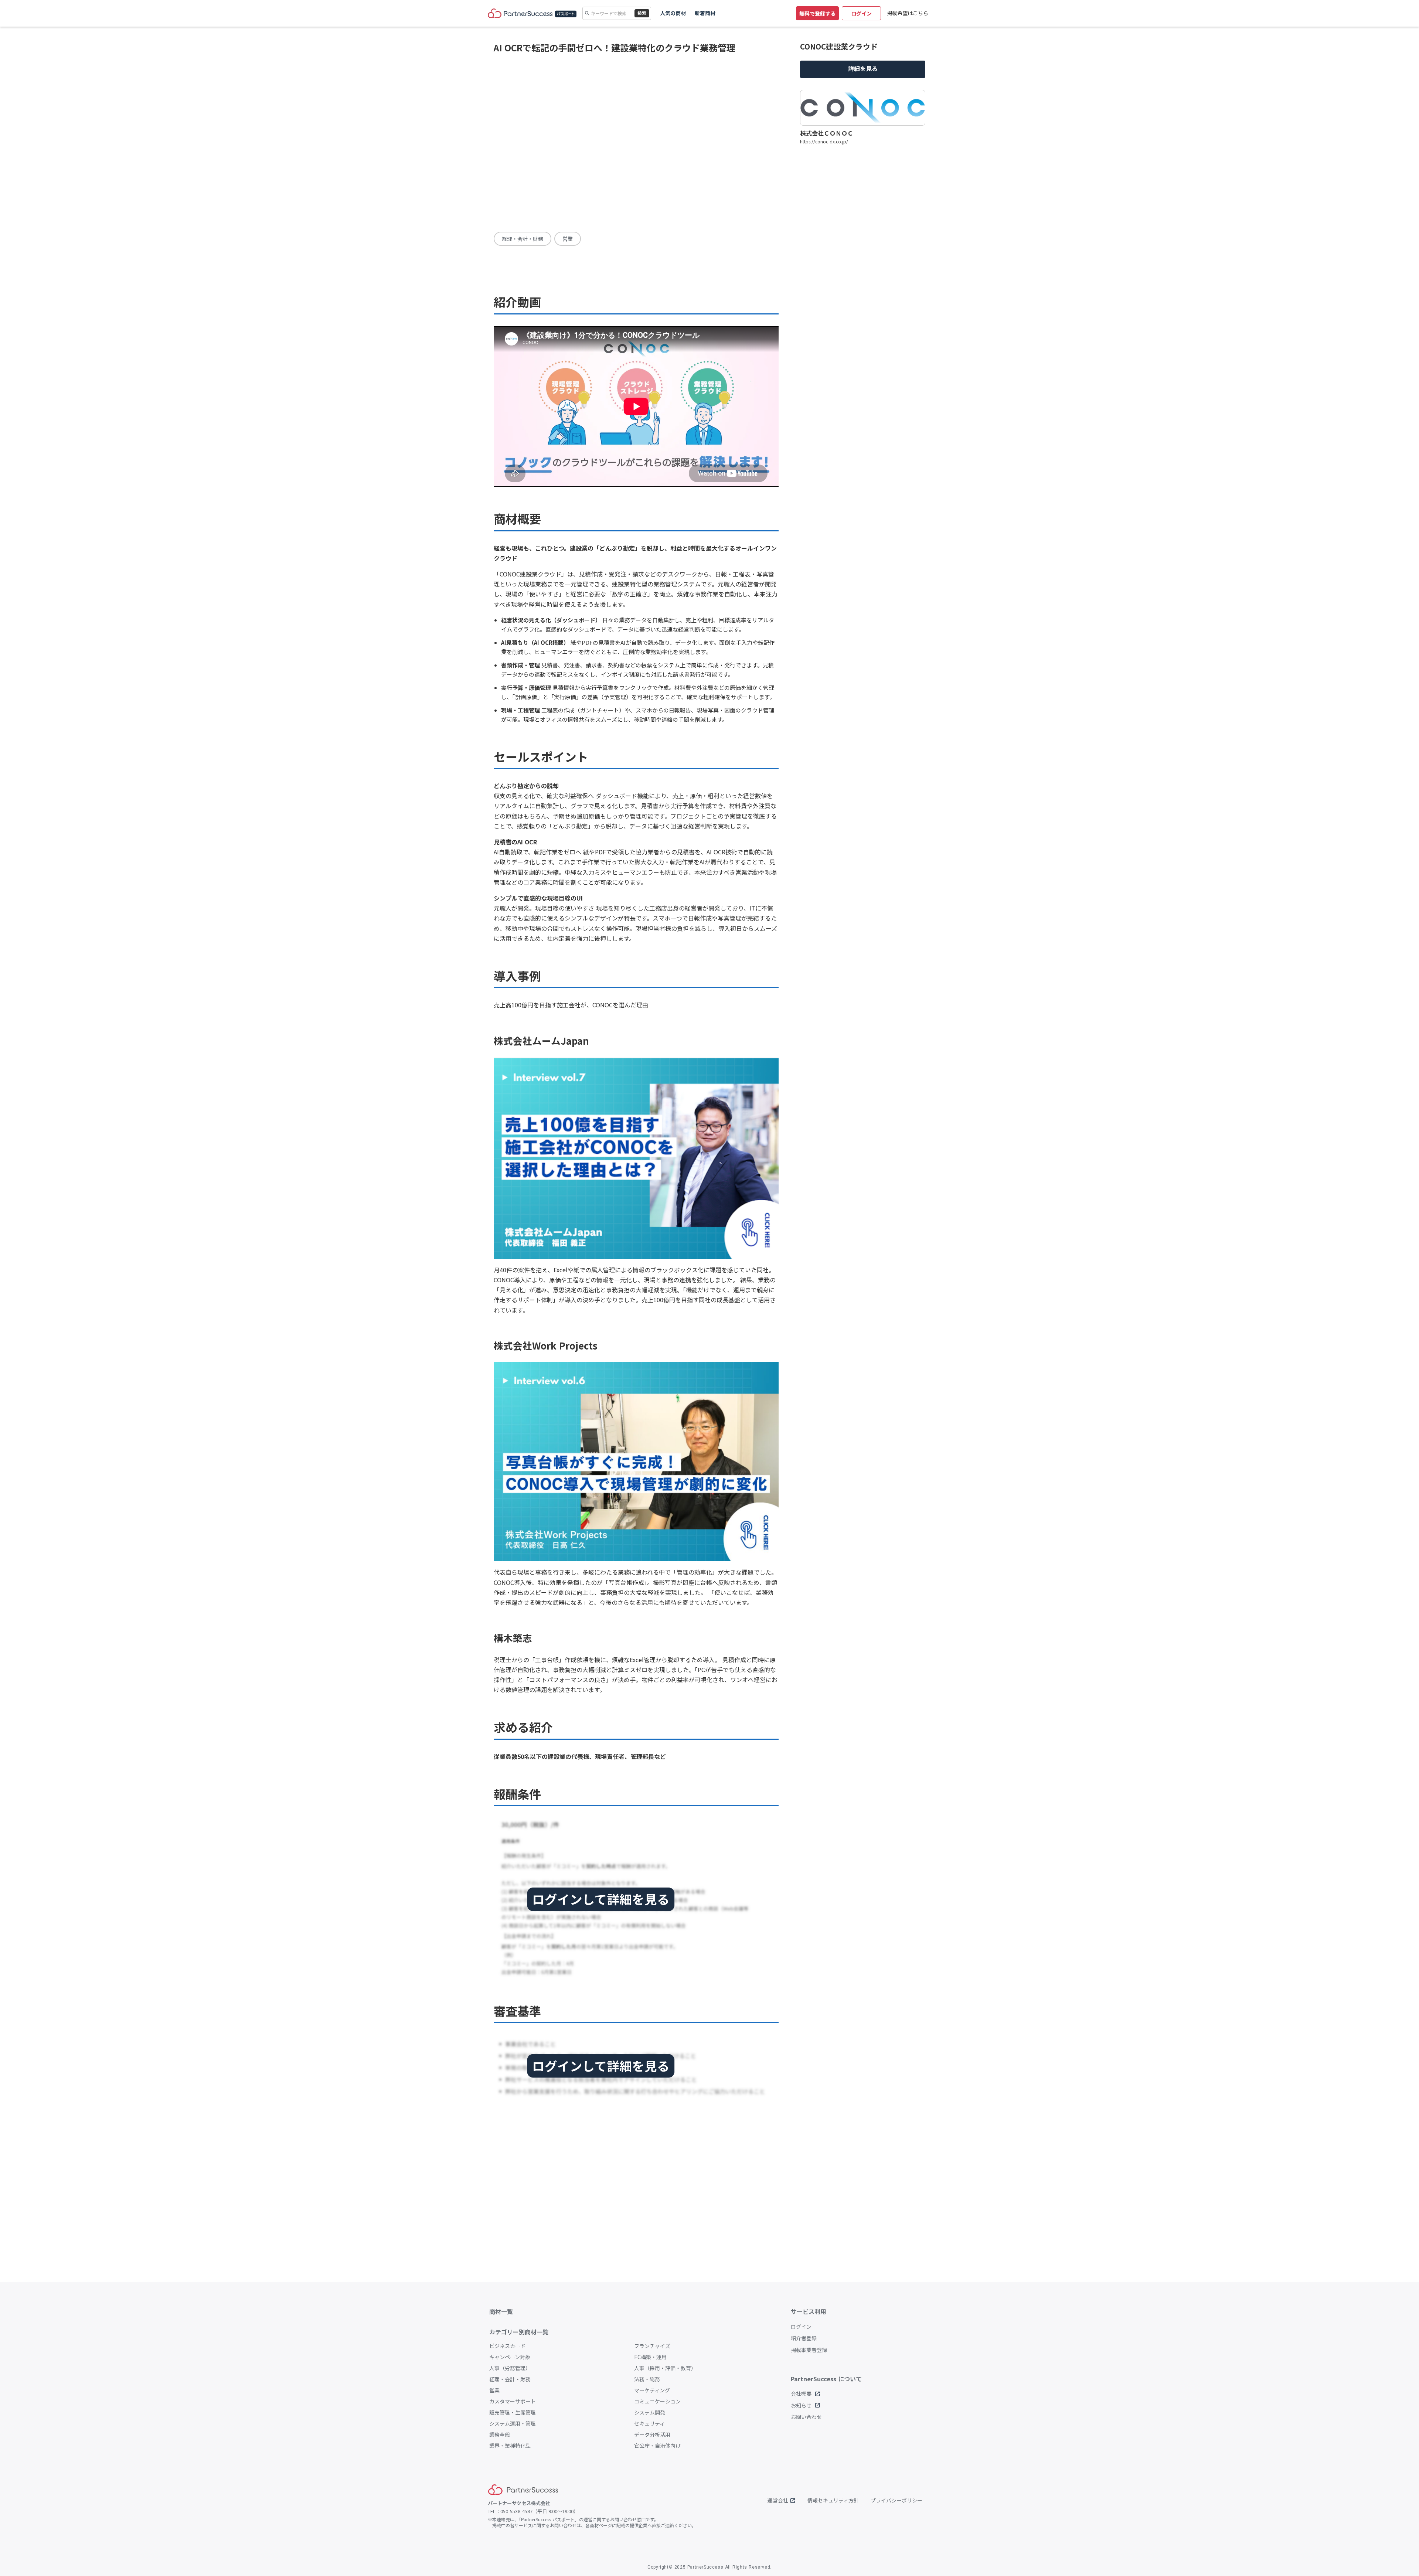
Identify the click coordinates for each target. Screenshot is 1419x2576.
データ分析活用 (652, 2434)
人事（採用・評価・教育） (665, 2368)
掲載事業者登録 (809, 2350)
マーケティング (652, 2390)
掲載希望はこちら (908, 13)
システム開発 (650, 2412)
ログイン (801, 2327)
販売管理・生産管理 (513, 2412)
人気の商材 (673, 13)
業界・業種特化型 (510, 2446)
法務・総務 (647, 2379)
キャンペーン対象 (510, 2357)
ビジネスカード (507, 2346)
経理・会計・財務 (510, 2379)
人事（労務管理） (510, 2368)
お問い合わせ (806, 2417)
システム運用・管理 (513, 2423)
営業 (494, 2390)
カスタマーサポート (513, 2401)
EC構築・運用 (650, 2357)
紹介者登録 (804, 2338)
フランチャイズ (652, 2346)
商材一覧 (501, 2311)
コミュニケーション (657, 2401)
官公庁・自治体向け (657, 2446)
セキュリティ (649, 2423)
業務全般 (500, 2434)
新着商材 (705, 13)
